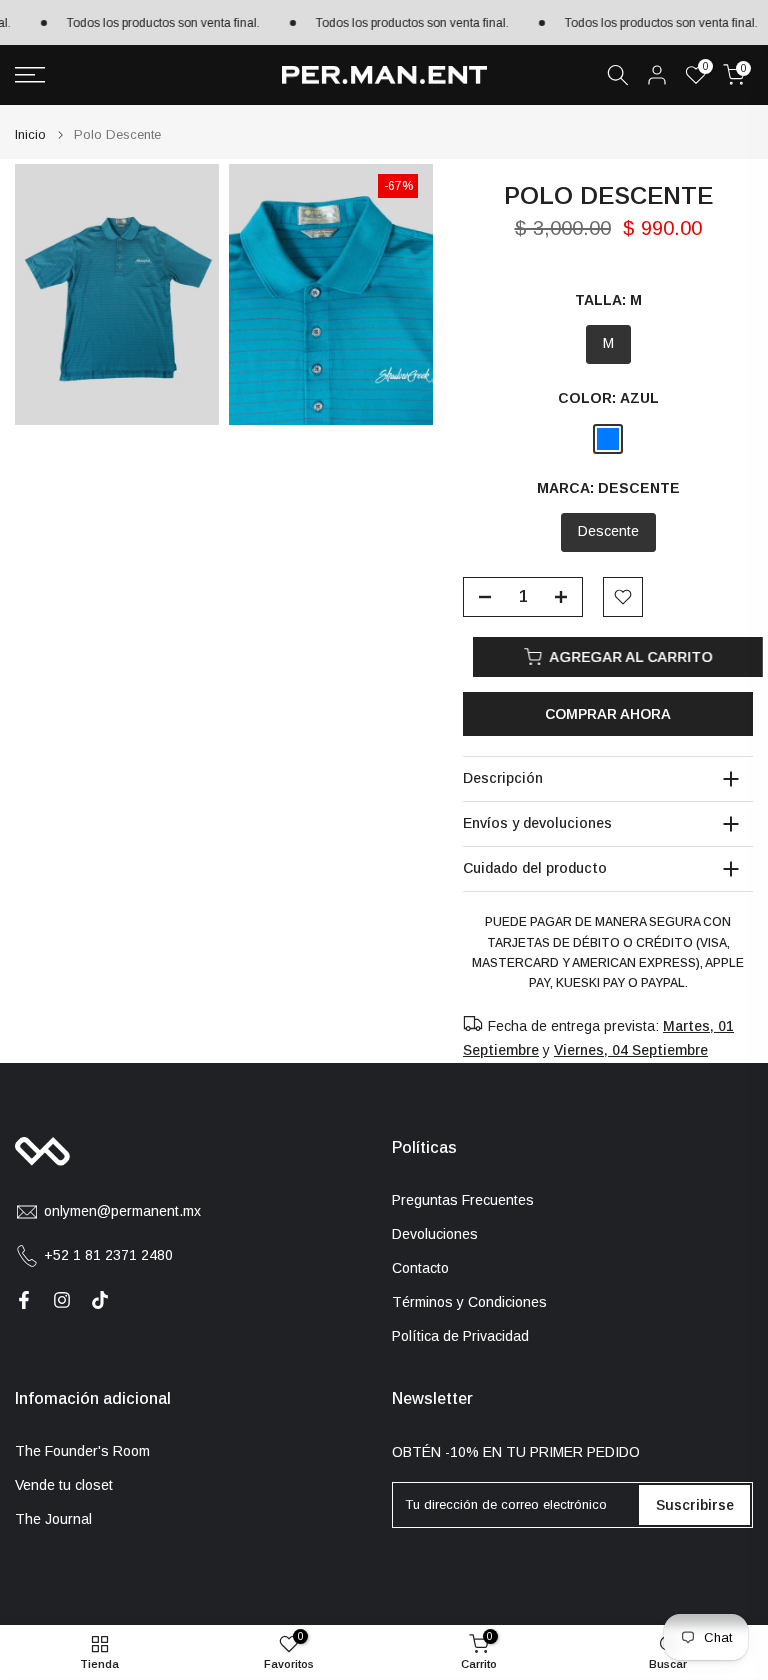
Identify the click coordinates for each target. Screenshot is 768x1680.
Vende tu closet (64, 1485)
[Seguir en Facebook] (24, 1300)
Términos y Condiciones (469, 1302)
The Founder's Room (82, 1451)
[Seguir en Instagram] (62, 1300)
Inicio (30, 134)
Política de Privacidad (460, 1336)
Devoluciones (435, 1234)
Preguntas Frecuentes (463, 1200)
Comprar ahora (608, 714)
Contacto (420, 1268)
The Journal (53, 1519)
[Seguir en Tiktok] (100, 1300)
